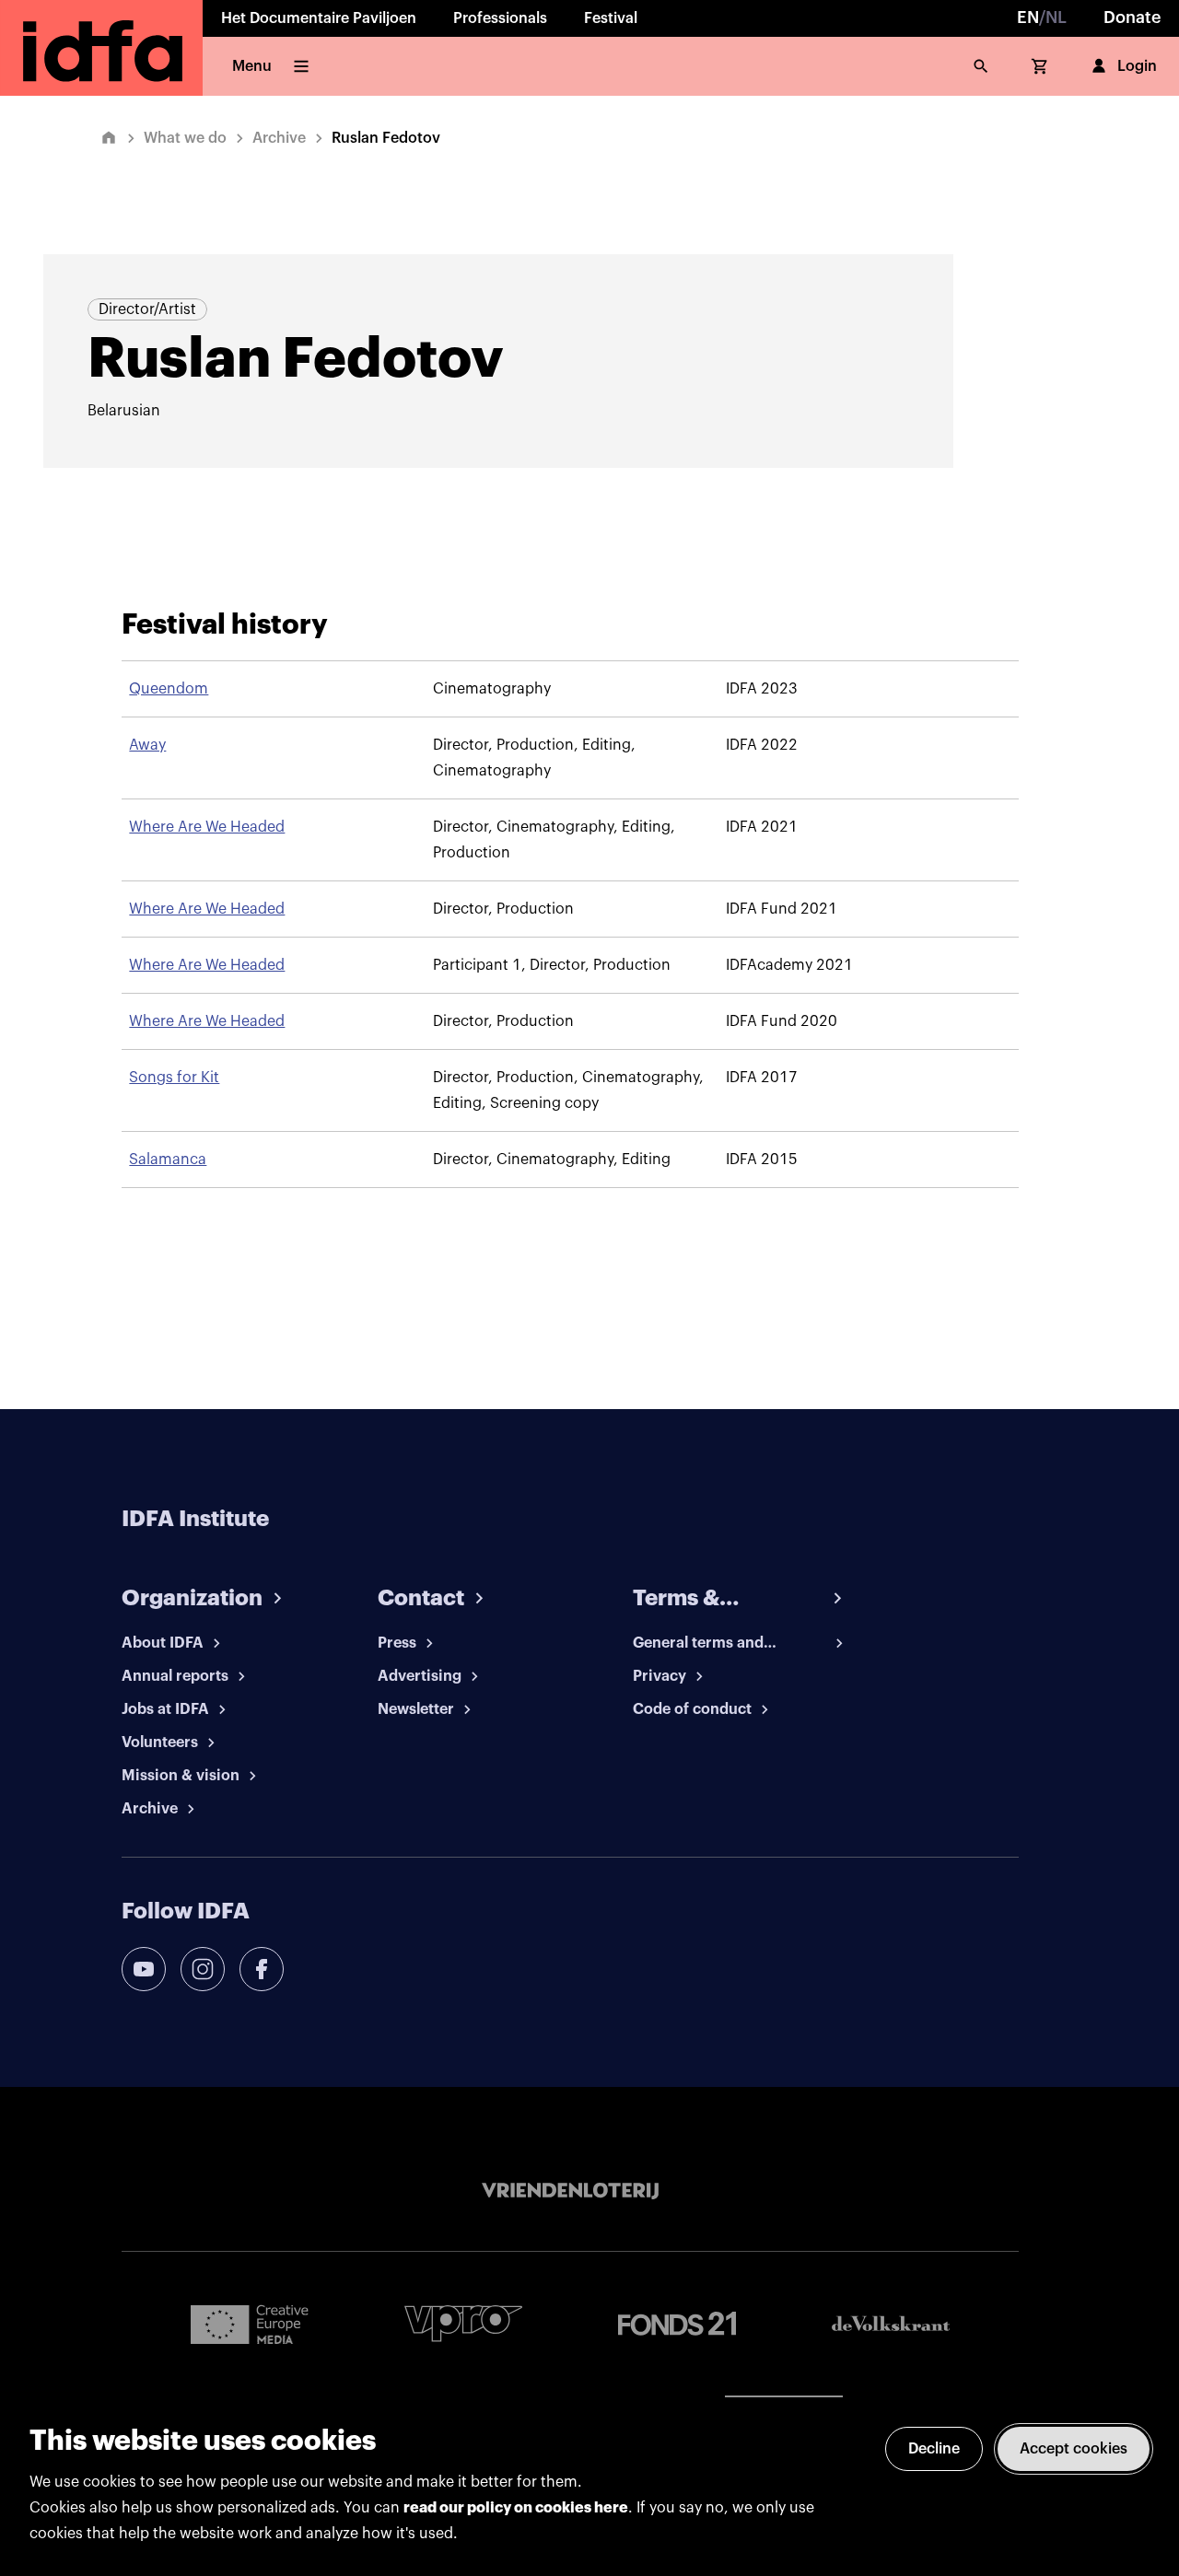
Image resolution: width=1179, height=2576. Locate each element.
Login (1137, 66)
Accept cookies (1074, 2449)
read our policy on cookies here (516, 2508)
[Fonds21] (677, 2324)
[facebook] (262, 1969)
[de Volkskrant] (891, 2323)
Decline (934, 2449)
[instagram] (203, 1969)
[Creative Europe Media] (250, 2324)
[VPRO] (463, 2323)
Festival (611, 18)
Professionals (500, 18)
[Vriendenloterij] (570, 2191)
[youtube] (144, 1969)
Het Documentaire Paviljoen (319, 18)
